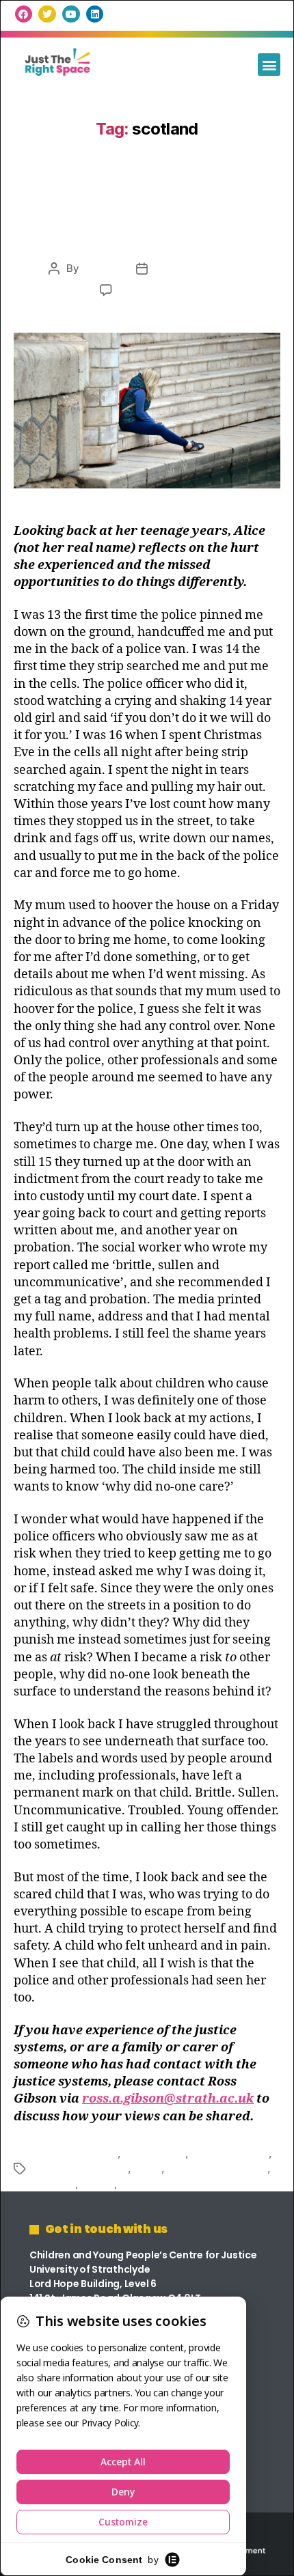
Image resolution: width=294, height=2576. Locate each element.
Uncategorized (147, 198)
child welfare (154, 2153)
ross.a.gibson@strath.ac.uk (168, 2099)
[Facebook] (24, 14)
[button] (269, 65)
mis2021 (102, 268)
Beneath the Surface (147, 233)
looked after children (217, 2168)
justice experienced (80, 2168)
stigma (97, 2184)
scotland (54, 2184)
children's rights (230, 2153)
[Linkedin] (95, 14)
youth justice (150, 2184)
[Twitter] (47, 14)
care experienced (75, 2153)
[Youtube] (71, 14)
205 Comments (157, 290)
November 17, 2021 (200, 268)
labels (147, 2168)
